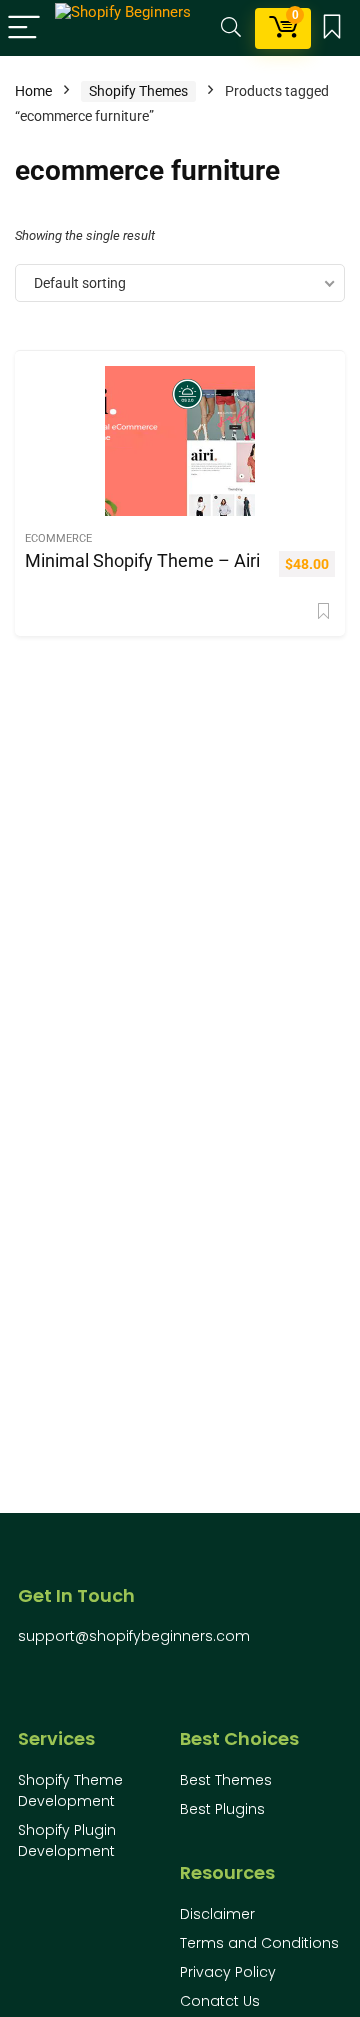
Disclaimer (217, 1914)
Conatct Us (220, 2001)
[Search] (231, 28)
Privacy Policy (228, 1972)
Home (33, 91)
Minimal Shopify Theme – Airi (142, 561)
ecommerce (58, 538)
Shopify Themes (138, 91)
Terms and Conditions (259, 1943)
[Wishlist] (332, 28)
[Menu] (24, 28)
